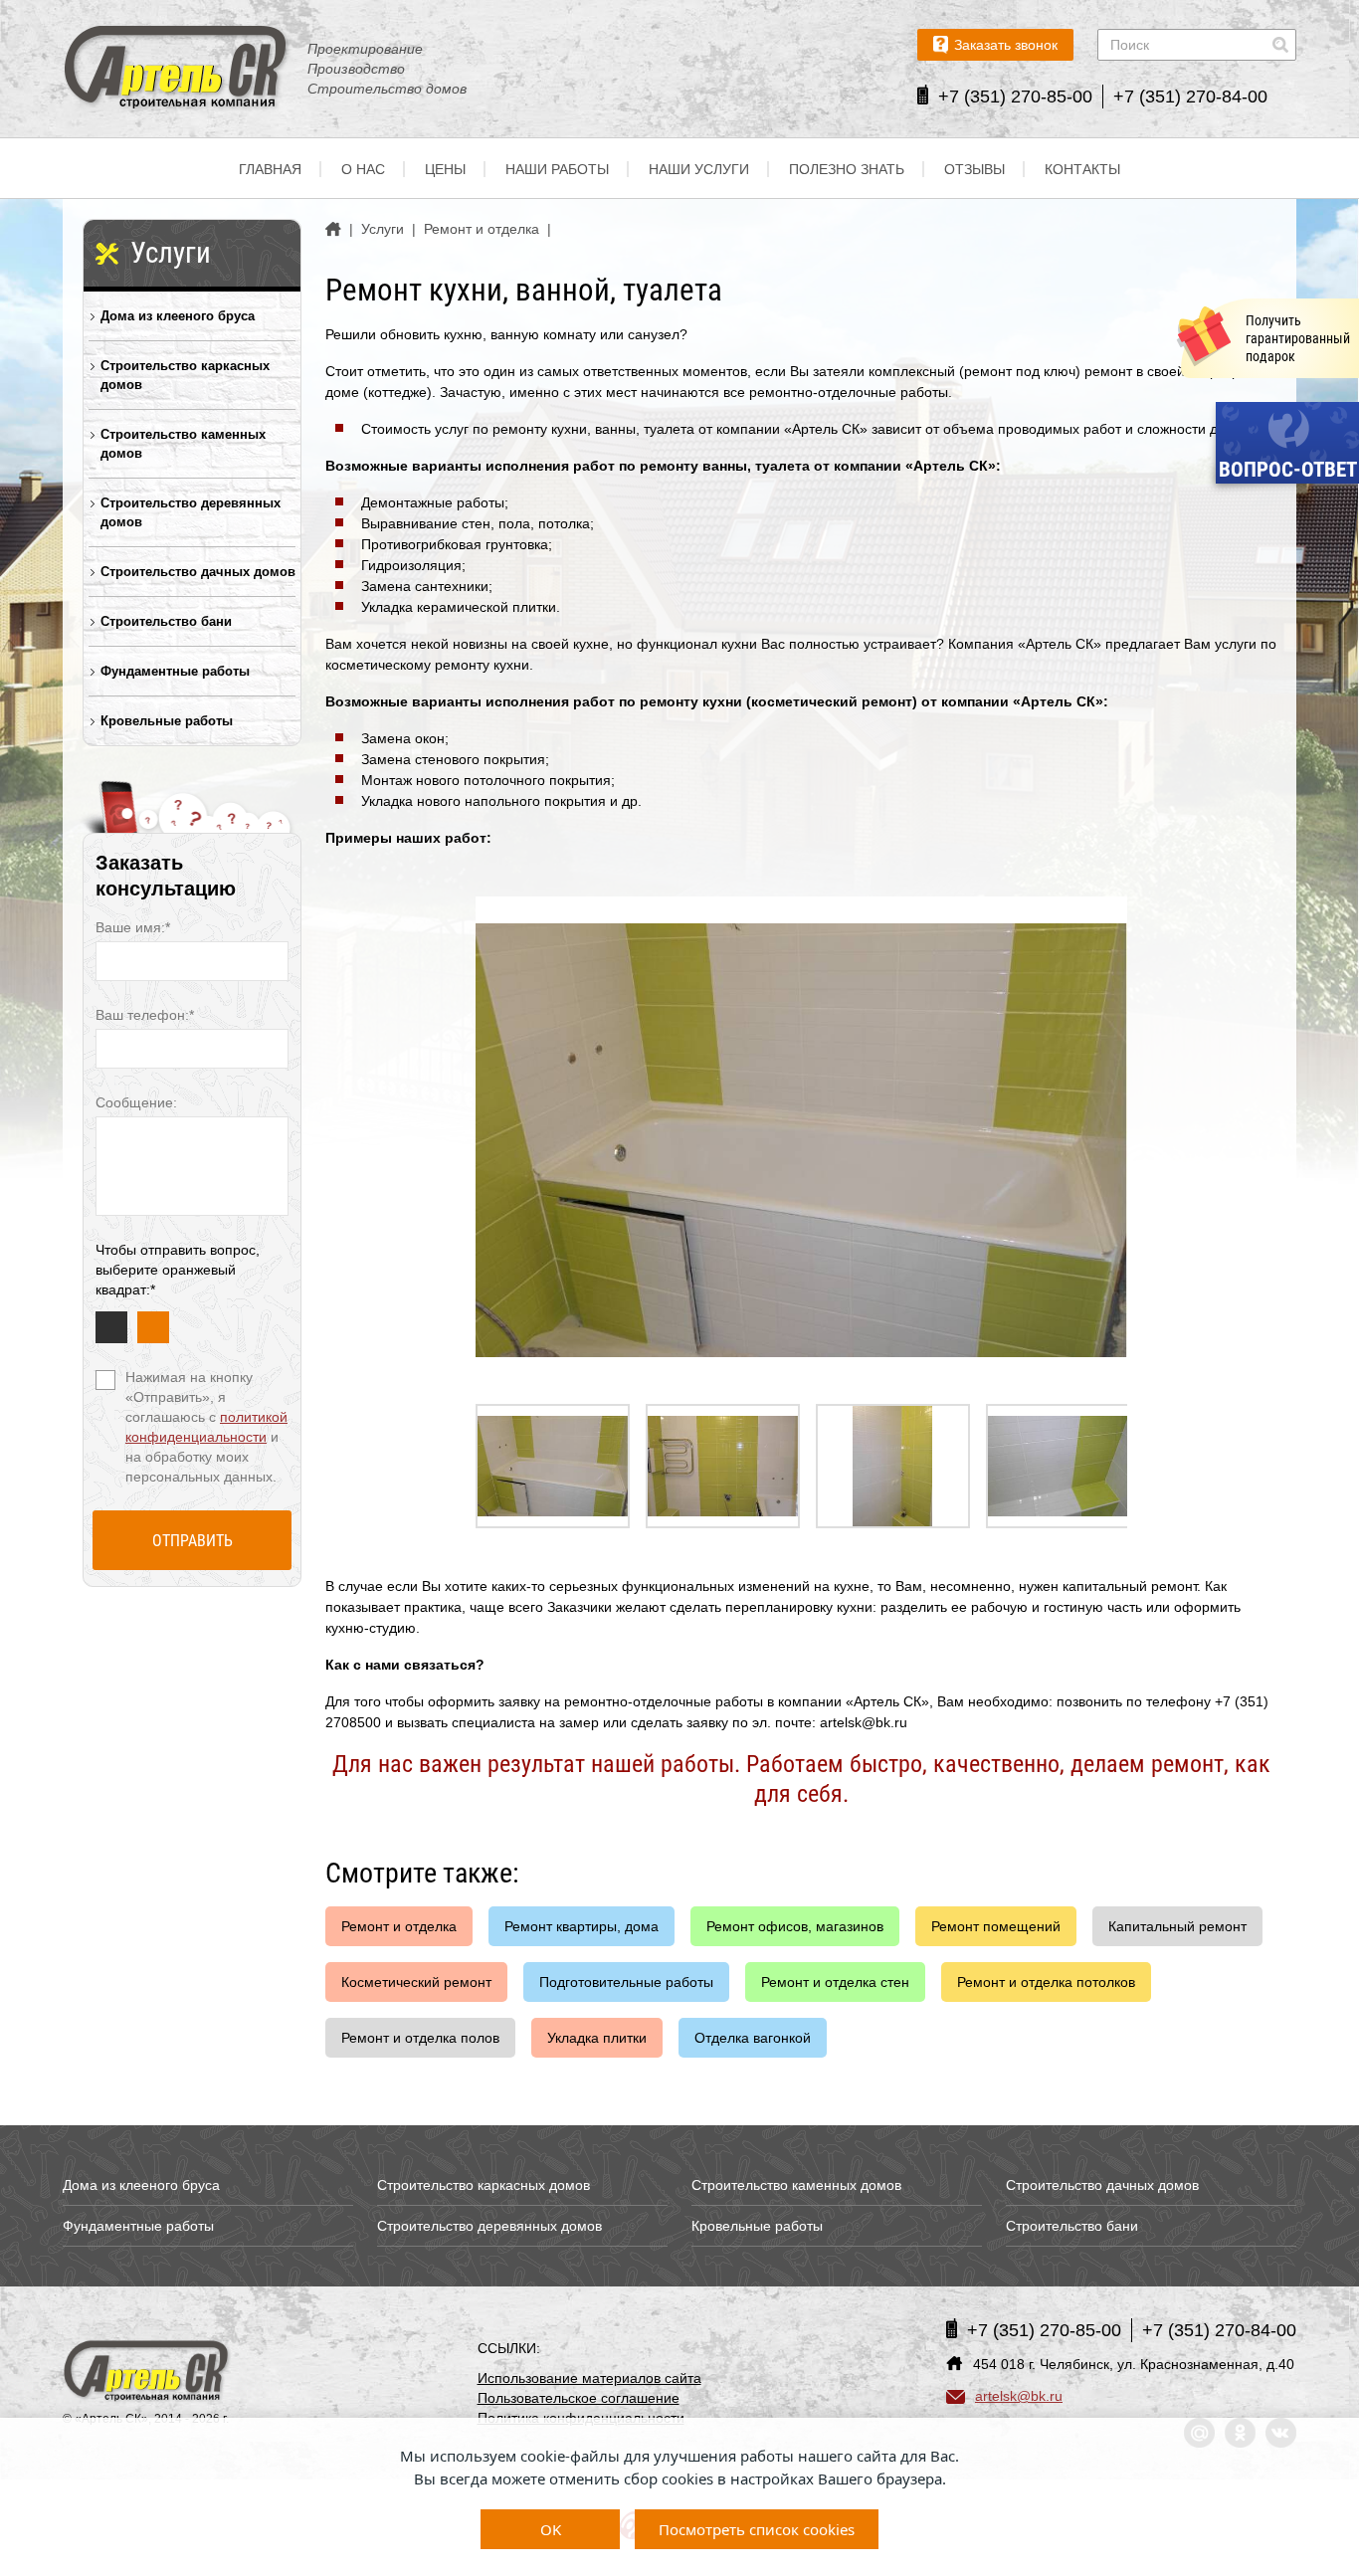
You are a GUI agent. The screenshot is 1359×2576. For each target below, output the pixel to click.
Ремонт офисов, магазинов (795, 1926)
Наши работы (557, 169)
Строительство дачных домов (198, 572)
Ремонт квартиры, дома (582, 1926)
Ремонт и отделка (399, 1926)
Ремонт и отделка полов (420, 2038)
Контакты (1082, 169)
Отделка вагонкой (753, 2038)
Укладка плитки (597, 2038)
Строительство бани (166, 621)
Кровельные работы (167, 721)
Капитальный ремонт (1177, 1926)
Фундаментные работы (175, 671)
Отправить (193, 1541)
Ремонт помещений (996, 1926)
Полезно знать (847, 169)
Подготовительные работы (626, 1982)
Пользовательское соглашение (579, 2398)
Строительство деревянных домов (191, 512)
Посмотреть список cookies (757, 2529)
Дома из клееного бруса (178, 316)
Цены (445, 169)
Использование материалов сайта (589, 2378)
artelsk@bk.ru (1019, 2396)
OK (551, 2529)
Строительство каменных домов (183, 444)
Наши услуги (699, 169)
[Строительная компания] (147, 2373)
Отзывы (974, 169)
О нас (363, 169)
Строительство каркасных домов (185, 375)
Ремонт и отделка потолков (1046, 1982)
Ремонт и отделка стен (835, 1982)
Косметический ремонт (416, 1982)
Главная (270, 169)
